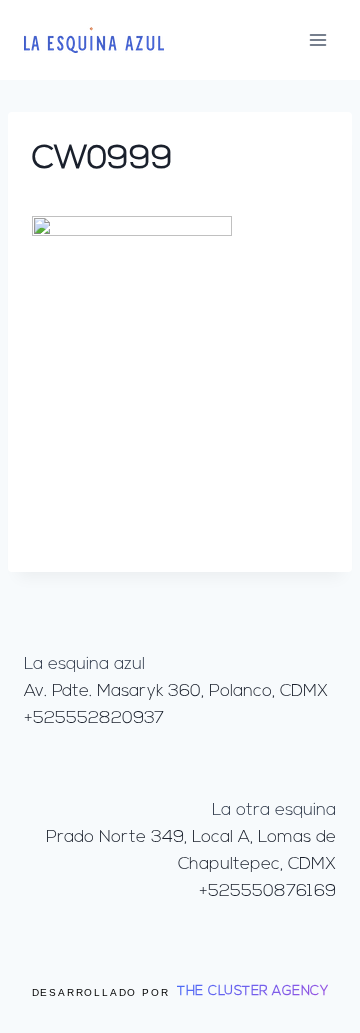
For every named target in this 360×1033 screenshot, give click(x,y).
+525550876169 (267, 891)
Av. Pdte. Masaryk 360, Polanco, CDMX (176, 691)
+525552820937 (94, 718)
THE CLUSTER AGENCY (252, 991)
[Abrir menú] (317, 39)
